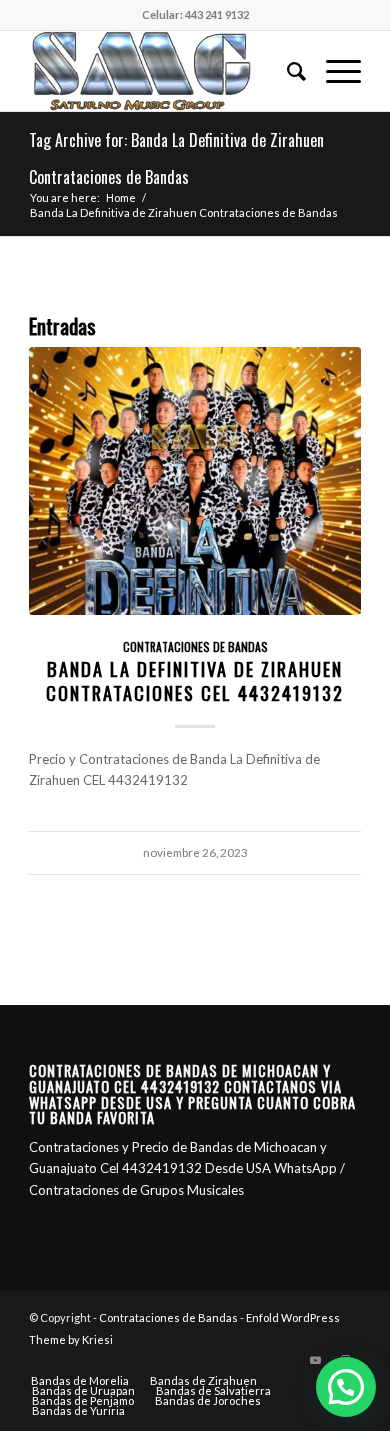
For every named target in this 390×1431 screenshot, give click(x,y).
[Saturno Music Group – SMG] (161, 71)
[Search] (286, 71)
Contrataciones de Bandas (195, 646)
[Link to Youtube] (316, 1360)
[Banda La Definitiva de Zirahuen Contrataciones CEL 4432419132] (195, 481)
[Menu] (333, 71)
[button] (346, 1387)
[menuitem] (286, 71)
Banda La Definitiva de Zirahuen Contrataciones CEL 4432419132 (195, 680)
